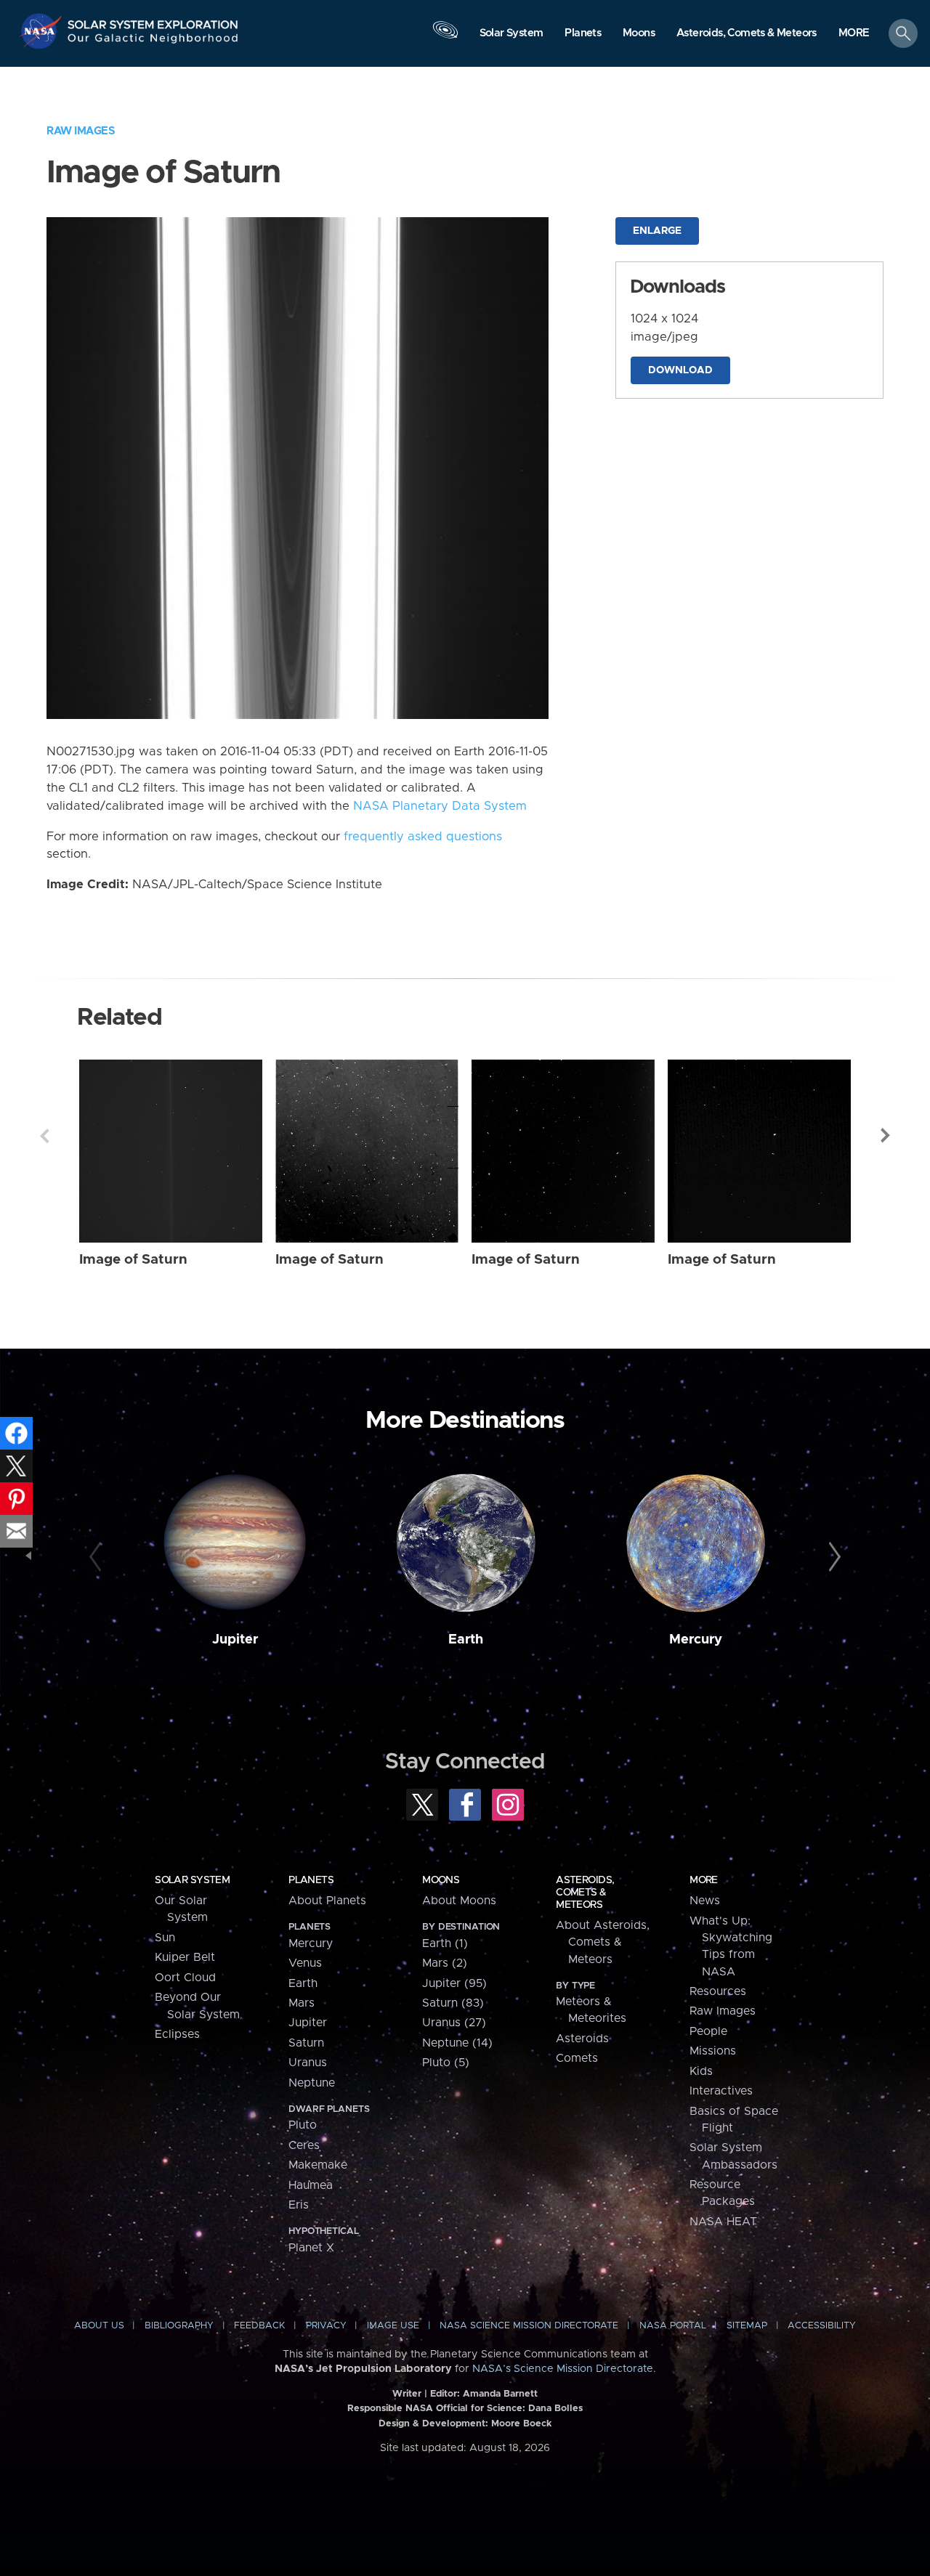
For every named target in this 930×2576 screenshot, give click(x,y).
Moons (441, 1880)
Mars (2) (445, 1963)
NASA (43, 31)
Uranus (308, 2063)
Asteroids (582, 2039)
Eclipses (177, 2034)
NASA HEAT (723, 2222)
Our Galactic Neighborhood (153, 42)
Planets (311, 1880)
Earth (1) (445, 1943)
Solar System (192, 1880)
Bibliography (179, 2326)
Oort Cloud (185, 1978)
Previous (44, 1136)
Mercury (696, 1640)
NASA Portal (673, 2326)
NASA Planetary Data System (440, 806)
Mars (302, 2003)
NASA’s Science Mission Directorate (563, 2369)
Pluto (303, 2125)
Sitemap (747, 2326)
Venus (305, 1963)
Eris (299, 2205)
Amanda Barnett (500, 2394)
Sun (165, 1938)
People (708, 2031)
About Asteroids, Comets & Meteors (603, 1942)
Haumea (311, 2185)
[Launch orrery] (445, 37)
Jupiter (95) (454, 1983)
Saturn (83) (453, 2003)
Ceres (304, 2145)
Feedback (259, 2326)
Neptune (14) (457, 2043)
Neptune (312, 2083)
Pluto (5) (446, 2063)
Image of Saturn (133, 1260)
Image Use (393, 2326)
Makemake (318, 2165)
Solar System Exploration (153, 21)
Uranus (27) (454, 2023)
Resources (718, 1991)
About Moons (459, 1901)
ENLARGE (657, 231)
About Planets (327, 1901)
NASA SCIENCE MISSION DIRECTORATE (529, 2326)
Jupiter (235, 1640)
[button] (854, 34)
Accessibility (822, 2326)
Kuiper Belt (185, 1957)
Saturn (306, 2043)
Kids (701, 2071)
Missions (713, 2051)
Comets (577, 2058)
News (705, 1901)
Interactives (721, 2091)
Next (886, 1136)
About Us (99, 2326)
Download (680, 370)
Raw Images (81, 131)
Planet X (311, 2248)
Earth (466, 1640)
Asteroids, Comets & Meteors (585, 1893)
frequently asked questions (423, 837)
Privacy (326, 2326)
